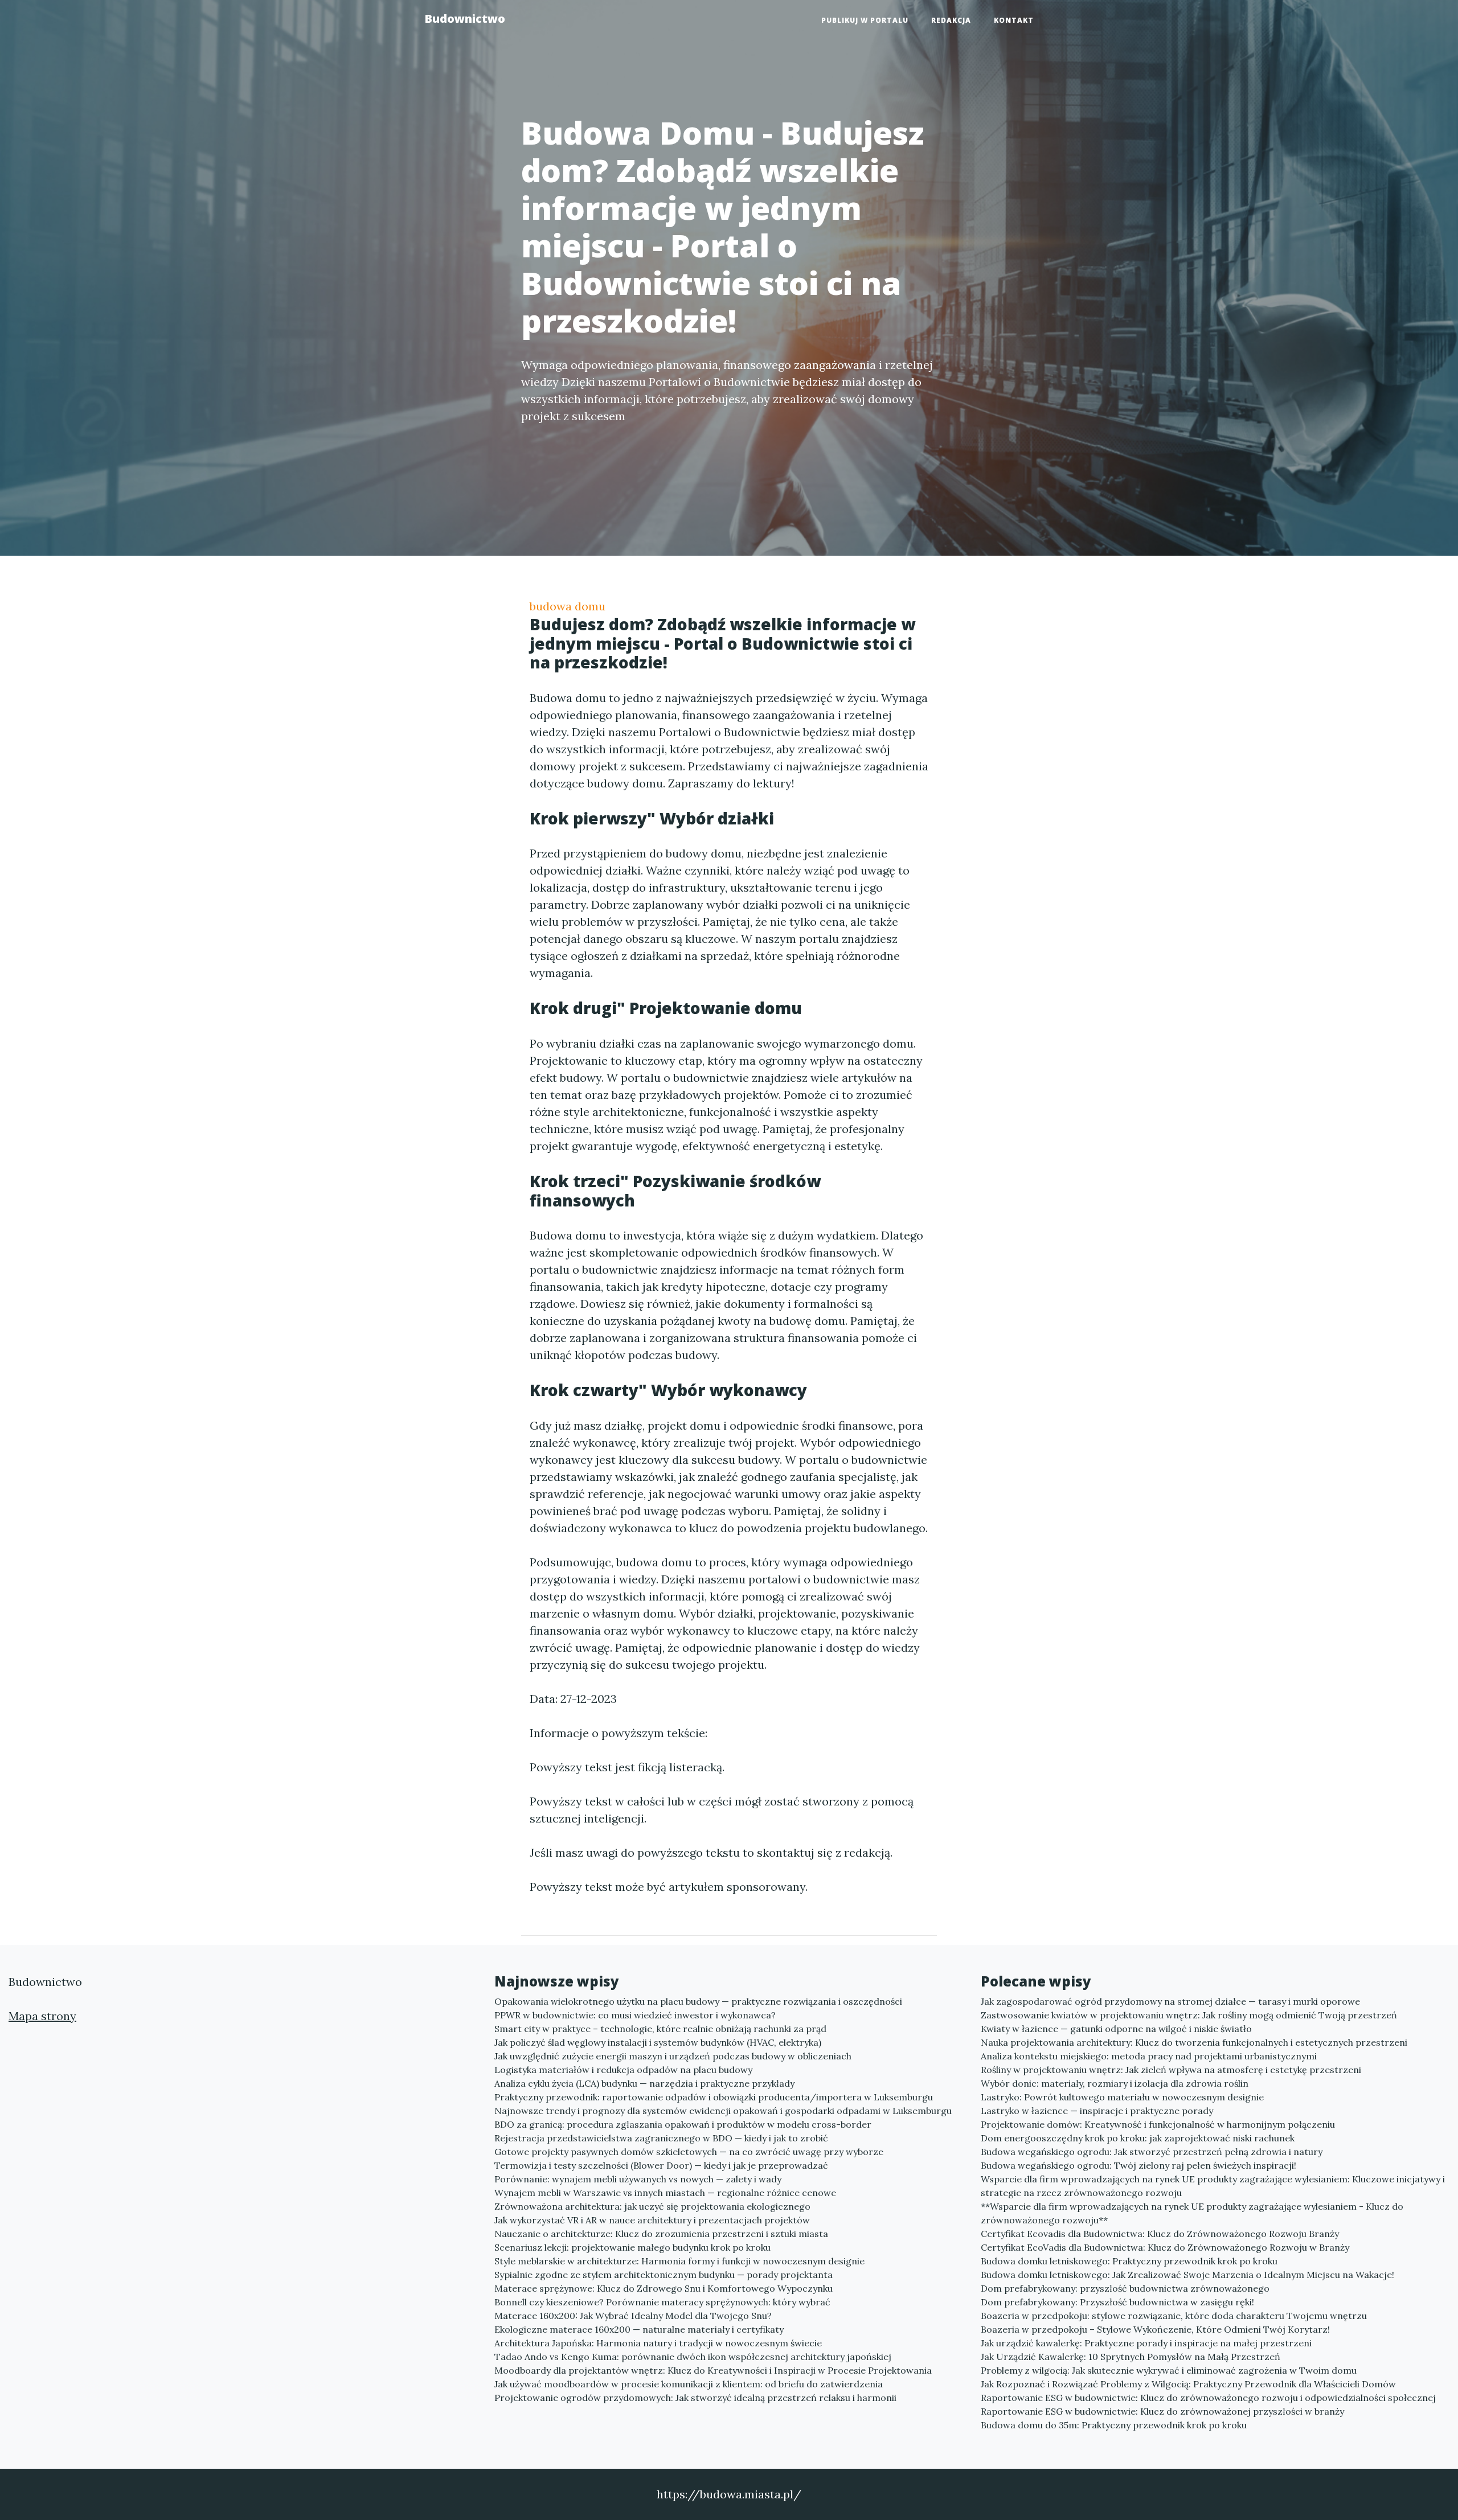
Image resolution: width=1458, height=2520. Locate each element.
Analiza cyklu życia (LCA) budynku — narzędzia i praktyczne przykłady (644, 2083)
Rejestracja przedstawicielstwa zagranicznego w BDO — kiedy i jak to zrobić (661, 2138)
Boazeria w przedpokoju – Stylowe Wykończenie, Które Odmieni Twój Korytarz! (1155, 2329)
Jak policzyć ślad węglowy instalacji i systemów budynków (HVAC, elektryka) (658, 2042)
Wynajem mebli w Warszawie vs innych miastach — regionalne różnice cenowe (665, 2193)
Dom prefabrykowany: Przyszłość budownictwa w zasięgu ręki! (1117, 2302)
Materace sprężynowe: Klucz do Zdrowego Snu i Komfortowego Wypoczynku (664, 2288)
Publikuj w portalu (865, 20)
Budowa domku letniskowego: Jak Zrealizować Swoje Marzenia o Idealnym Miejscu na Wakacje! (1187, 2275)
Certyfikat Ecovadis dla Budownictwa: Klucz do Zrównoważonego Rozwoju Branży (1160, 2234)
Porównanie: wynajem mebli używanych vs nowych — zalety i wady (638, 2179)
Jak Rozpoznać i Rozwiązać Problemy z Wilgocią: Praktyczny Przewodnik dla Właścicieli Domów (1188, 2384)
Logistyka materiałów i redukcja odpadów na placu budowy (623, 2070)
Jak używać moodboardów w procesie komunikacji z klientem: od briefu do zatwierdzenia (689, 2384)
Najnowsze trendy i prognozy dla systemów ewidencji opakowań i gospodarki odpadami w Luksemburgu (723, 2111)
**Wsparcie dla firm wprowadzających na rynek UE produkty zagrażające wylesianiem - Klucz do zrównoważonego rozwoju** (1192, 2213)
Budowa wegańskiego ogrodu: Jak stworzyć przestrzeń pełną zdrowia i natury (1152, 2152)
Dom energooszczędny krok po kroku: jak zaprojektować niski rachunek (1138, 2138)
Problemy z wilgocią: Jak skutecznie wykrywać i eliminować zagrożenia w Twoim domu (1169, 2370)
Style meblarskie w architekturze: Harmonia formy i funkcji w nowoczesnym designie (679, 2261)
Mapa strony (42, 2016)
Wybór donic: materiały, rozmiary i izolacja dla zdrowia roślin (1115, 2083)
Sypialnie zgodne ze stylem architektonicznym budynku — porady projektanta (664, 2275)
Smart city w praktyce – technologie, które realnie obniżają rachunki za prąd (660, 2029)
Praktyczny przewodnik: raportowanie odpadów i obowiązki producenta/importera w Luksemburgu (714, 2097)
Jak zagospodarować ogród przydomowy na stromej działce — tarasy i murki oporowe (1170, 2001)
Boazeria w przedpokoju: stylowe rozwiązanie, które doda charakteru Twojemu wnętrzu (1174, 2316)
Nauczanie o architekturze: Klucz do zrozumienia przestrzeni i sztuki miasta (661, 2234)
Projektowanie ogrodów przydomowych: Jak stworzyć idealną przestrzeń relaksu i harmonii (695, 2398)
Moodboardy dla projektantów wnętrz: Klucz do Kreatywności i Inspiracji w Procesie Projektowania (713, 2370)
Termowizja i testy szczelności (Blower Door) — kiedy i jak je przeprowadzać (661, 2165)
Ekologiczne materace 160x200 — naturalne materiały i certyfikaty (639, 2329)
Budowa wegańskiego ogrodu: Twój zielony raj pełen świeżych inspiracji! (1138, 2165)
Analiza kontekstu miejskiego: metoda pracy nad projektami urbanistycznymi (1149, 2056)
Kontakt (1014, 20)
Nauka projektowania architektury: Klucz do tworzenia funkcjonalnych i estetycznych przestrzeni (1194, 2042)
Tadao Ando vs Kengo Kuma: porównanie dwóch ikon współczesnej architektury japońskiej (693, 2357)
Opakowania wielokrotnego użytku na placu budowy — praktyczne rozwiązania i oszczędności (698, 2001)
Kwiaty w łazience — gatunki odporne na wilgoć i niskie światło (1116, 2029)
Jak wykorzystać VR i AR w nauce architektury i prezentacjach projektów (652, 2220)
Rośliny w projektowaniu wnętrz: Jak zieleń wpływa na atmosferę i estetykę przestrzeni (1171, 2070)
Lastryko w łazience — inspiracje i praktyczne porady (1097, 2111)
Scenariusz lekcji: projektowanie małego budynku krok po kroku (632, 2247)
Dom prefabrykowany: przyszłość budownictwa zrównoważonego (1125, 2288)
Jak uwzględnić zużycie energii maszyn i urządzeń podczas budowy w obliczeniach (673, 2056)
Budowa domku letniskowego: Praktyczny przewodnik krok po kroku (1129, 2261)
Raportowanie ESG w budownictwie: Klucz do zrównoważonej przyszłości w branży (1162, 2411)
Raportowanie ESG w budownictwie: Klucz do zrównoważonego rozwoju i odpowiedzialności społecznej (1208, 2398)
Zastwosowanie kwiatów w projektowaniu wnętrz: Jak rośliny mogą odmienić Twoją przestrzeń (1189, 2015)
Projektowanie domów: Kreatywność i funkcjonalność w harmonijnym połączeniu (1158, 2124)
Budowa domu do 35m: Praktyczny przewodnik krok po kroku (1114, 2425)
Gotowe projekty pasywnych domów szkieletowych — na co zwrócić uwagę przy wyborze (689, 2152)
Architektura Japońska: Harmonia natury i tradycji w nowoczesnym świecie (658, 2343)
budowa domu (568, 606)
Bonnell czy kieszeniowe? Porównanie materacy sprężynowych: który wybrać (662, 2302)
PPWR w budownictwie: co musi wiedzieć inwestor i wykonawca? (635, 2015)
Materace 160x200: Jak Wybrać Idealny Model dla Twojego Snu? (633, 2316)
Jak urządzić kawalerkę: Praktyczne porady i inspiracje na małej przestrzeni (1146, 2343)
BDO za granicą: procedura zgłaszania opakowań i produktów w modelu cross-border (683, 2124)
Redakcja (951, 20)
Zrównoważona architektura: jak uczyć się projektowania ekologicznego (652, 2206)
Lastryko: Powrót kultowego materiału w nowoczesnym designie (1122, 2097)
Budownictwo (465, 19)
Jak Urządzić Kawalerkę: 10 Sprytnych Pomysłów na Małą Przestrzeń (1131, 2357)
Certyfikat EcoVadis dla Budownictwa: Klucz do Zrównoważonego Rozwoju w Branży (1165, 2247)
